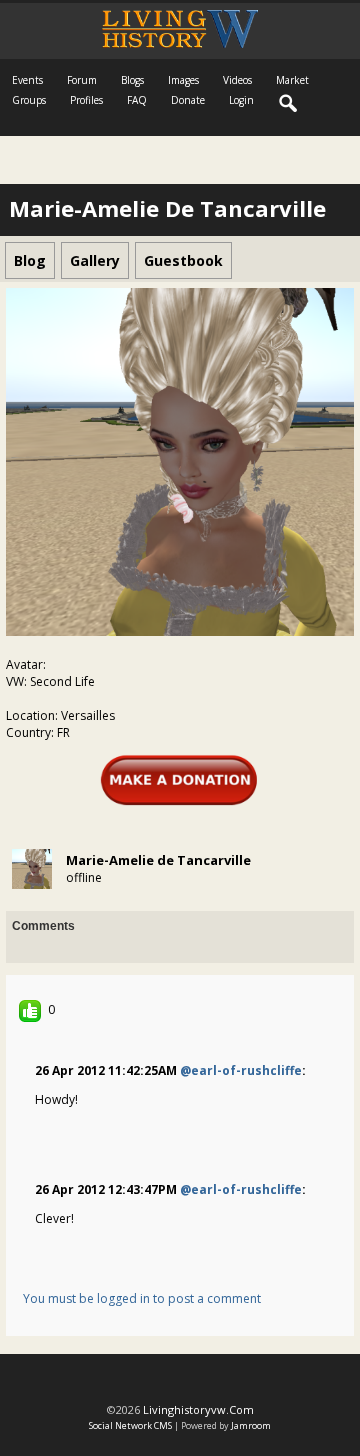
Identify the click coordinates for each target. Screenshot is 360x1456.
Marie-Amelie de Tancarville (158, 860)
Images (183, 80)
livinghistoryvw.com (198, 1409)
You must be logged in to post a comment (142, 1298)
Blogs (132, 80)
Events (27, 80)
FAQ (137, 100)
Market (292, 80)
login (241, 100)
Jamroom (251, 1425)
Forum (82, 80)
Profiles (86, 100)
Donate (188, 100)
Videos (237, 80)
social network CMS (130, 1425)
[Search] (289, 104)
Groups (29, 100)
